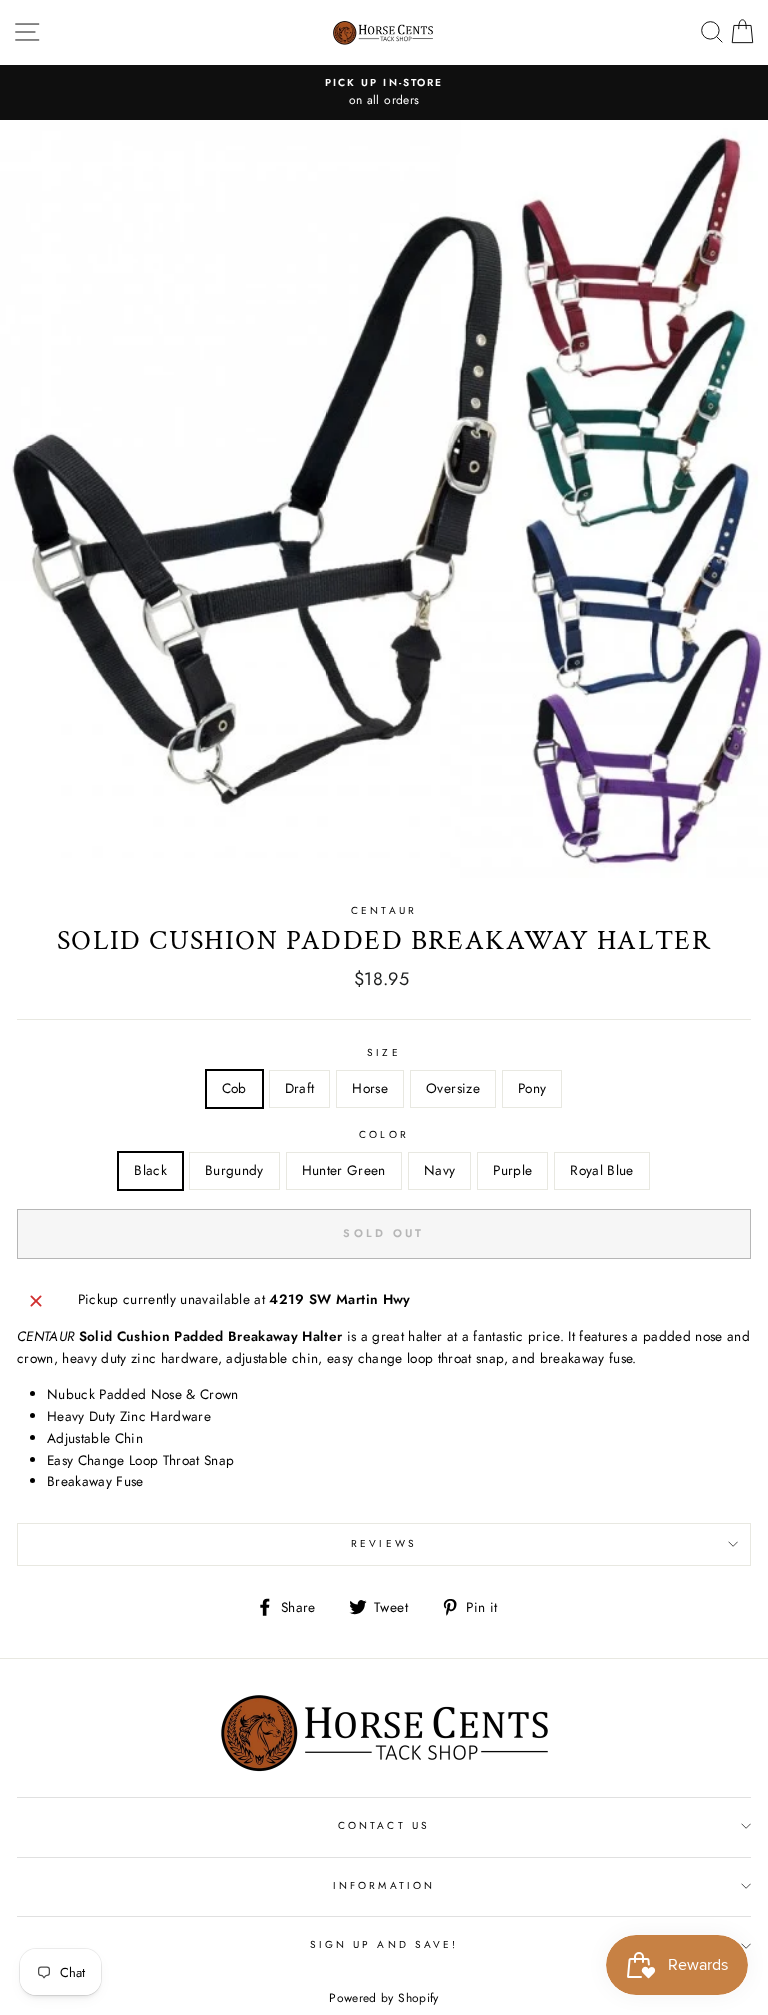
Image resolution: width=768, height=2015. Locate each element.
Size (383, 1052)
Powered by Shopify (383, 1998)
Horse (370, 1088)
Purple (512, 1170)
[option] (384, 93)
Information (384, 1885)
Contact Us (384, 1825)
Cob (234, 1088)
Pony (532, 1088)
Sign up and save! (384, 1944)
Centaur (383, 910)
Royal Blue (601, 1170)
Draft (300, 1088)
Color (383, 1134)
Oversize (453, 1088)
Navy (439, 1170)
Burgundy (234, 1170)
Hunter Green (344, 1170)
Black (150, 1170)
